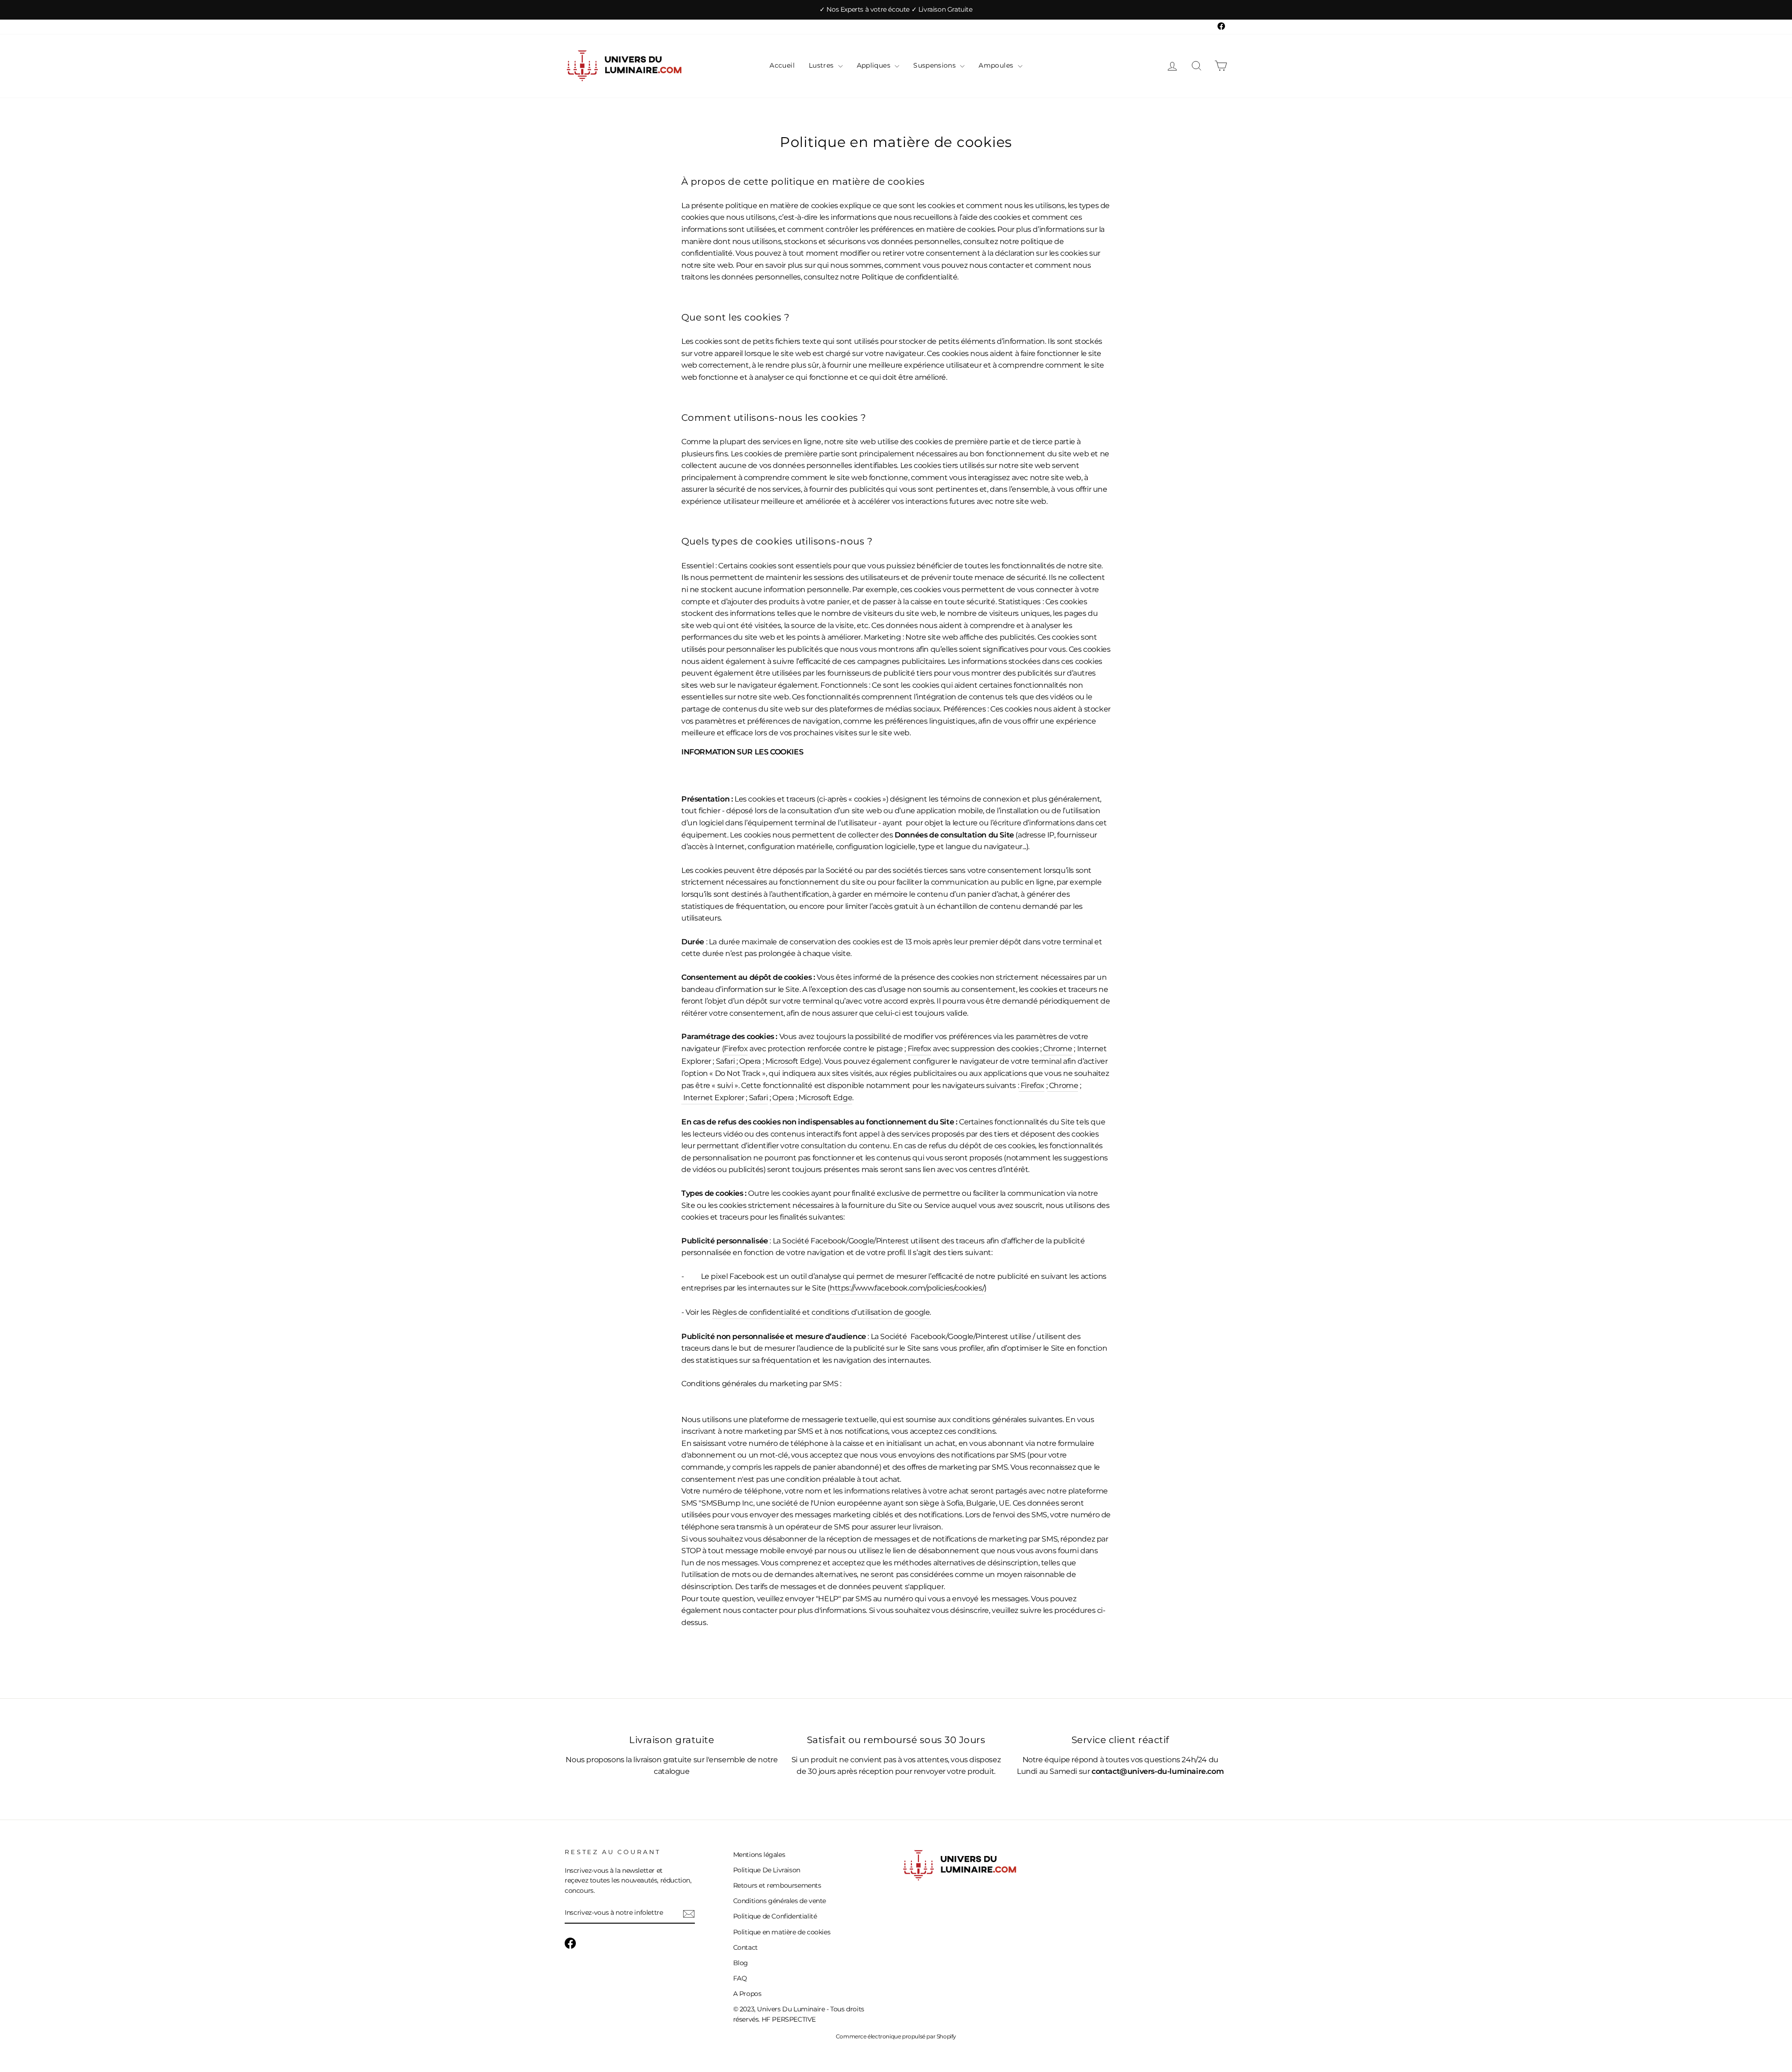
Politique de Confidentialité (775, 1916)
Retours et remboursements (777, 1885)
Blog (741, 1963)
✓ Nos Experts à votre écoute (865, 9)
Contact (745, 1947)
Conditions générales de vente (780, 1901)
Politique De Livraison (767, 1870)
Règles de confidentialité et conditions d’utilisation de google (821, 1312)
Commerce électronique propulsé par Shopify (896, 2036)
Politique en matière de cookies (782, 1932)
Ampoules (997, 65)
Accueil (782, 65)
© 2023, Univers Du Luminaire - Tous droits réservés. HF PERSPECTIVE (799, 2014)
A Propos (747, 1994)
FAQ (740, 1978)
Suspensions (935, 65)
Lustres (822, 65)
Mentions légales (759, 1855)
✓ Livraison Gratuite (942, 9)
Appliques (875, 65)
